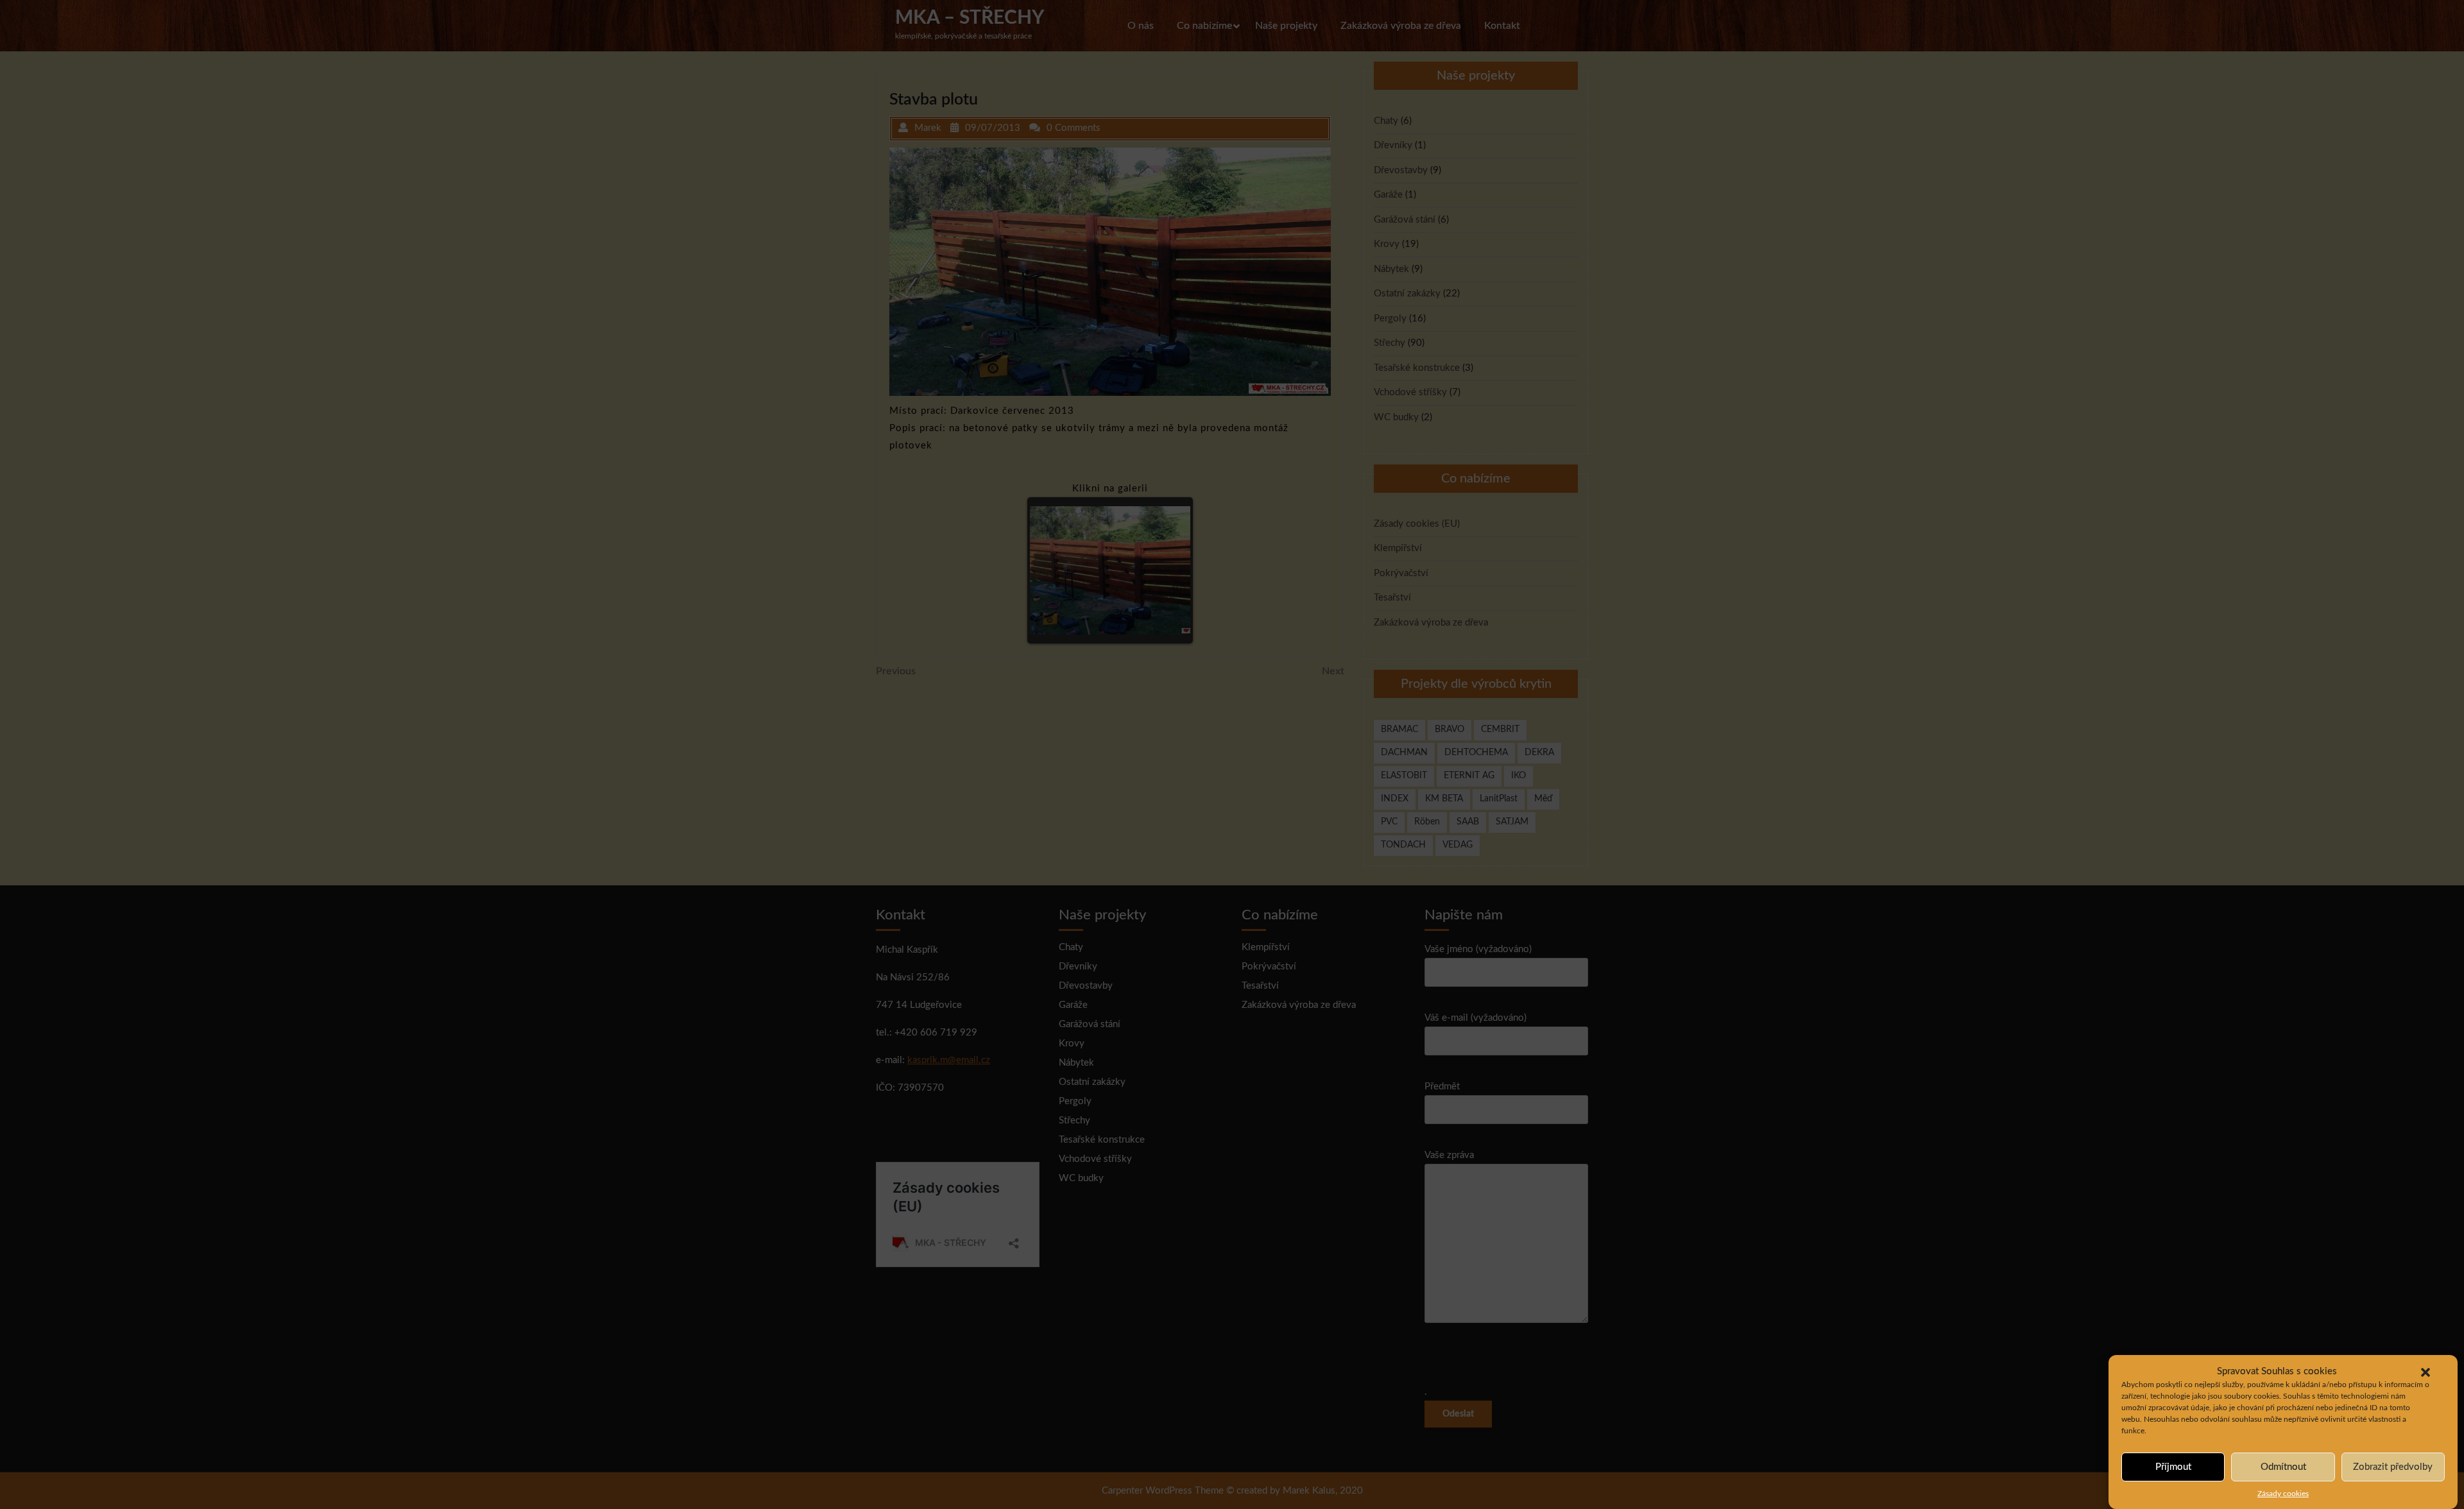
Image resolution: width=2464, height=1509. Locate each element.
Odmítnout (2283, 1467)
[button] (2425, 1372)
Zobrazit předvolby (2393, 1467)
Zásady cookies (2283, 1494)
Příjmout (2173, 1467)
